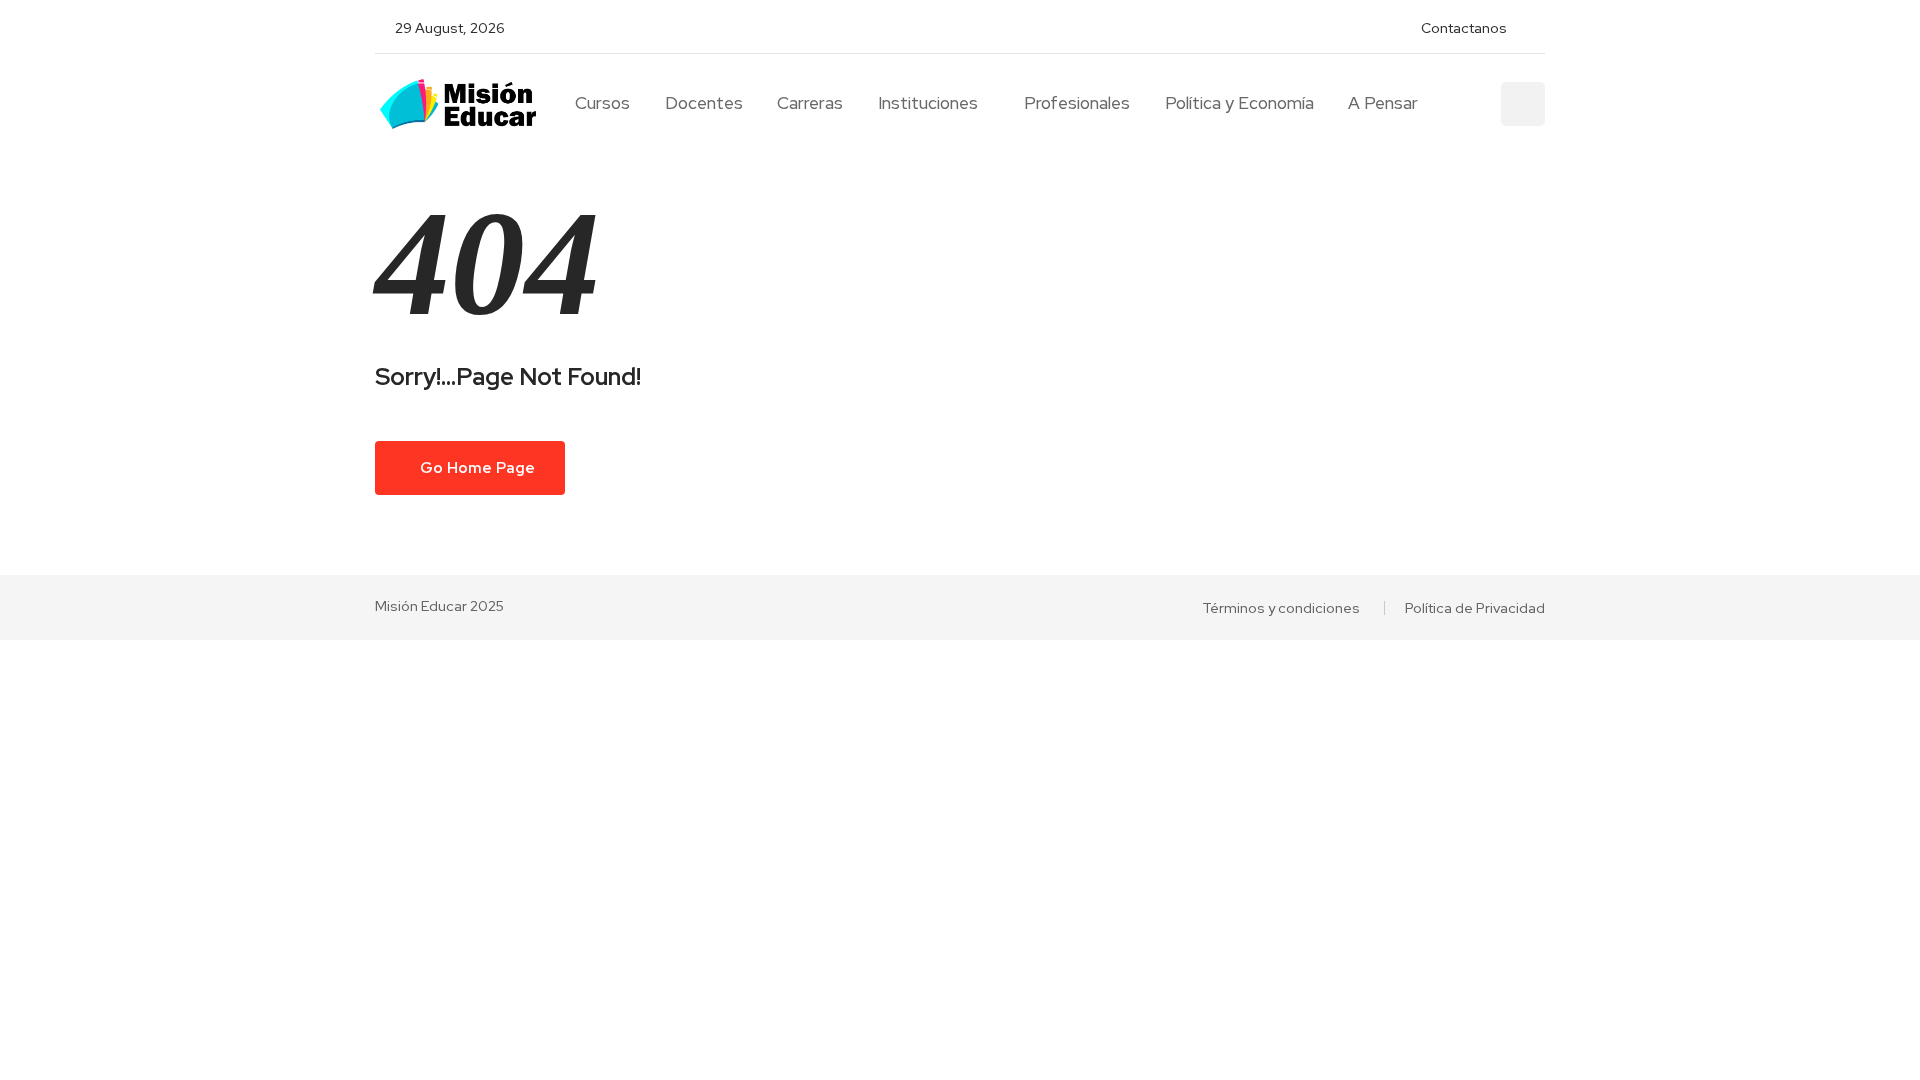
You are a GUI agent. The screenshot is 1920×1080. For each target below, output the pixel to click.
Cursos (602, 103)
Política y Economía (1239, 103)
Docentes (704, 103)
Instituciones (928, 103)
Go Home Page (476, 468)
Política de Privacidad (1475, 608)
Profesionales (1077, 103)
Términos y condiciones (1281, 608)
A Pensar (1383, 103)
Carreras (810, 103)
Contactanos (1464, 28)
